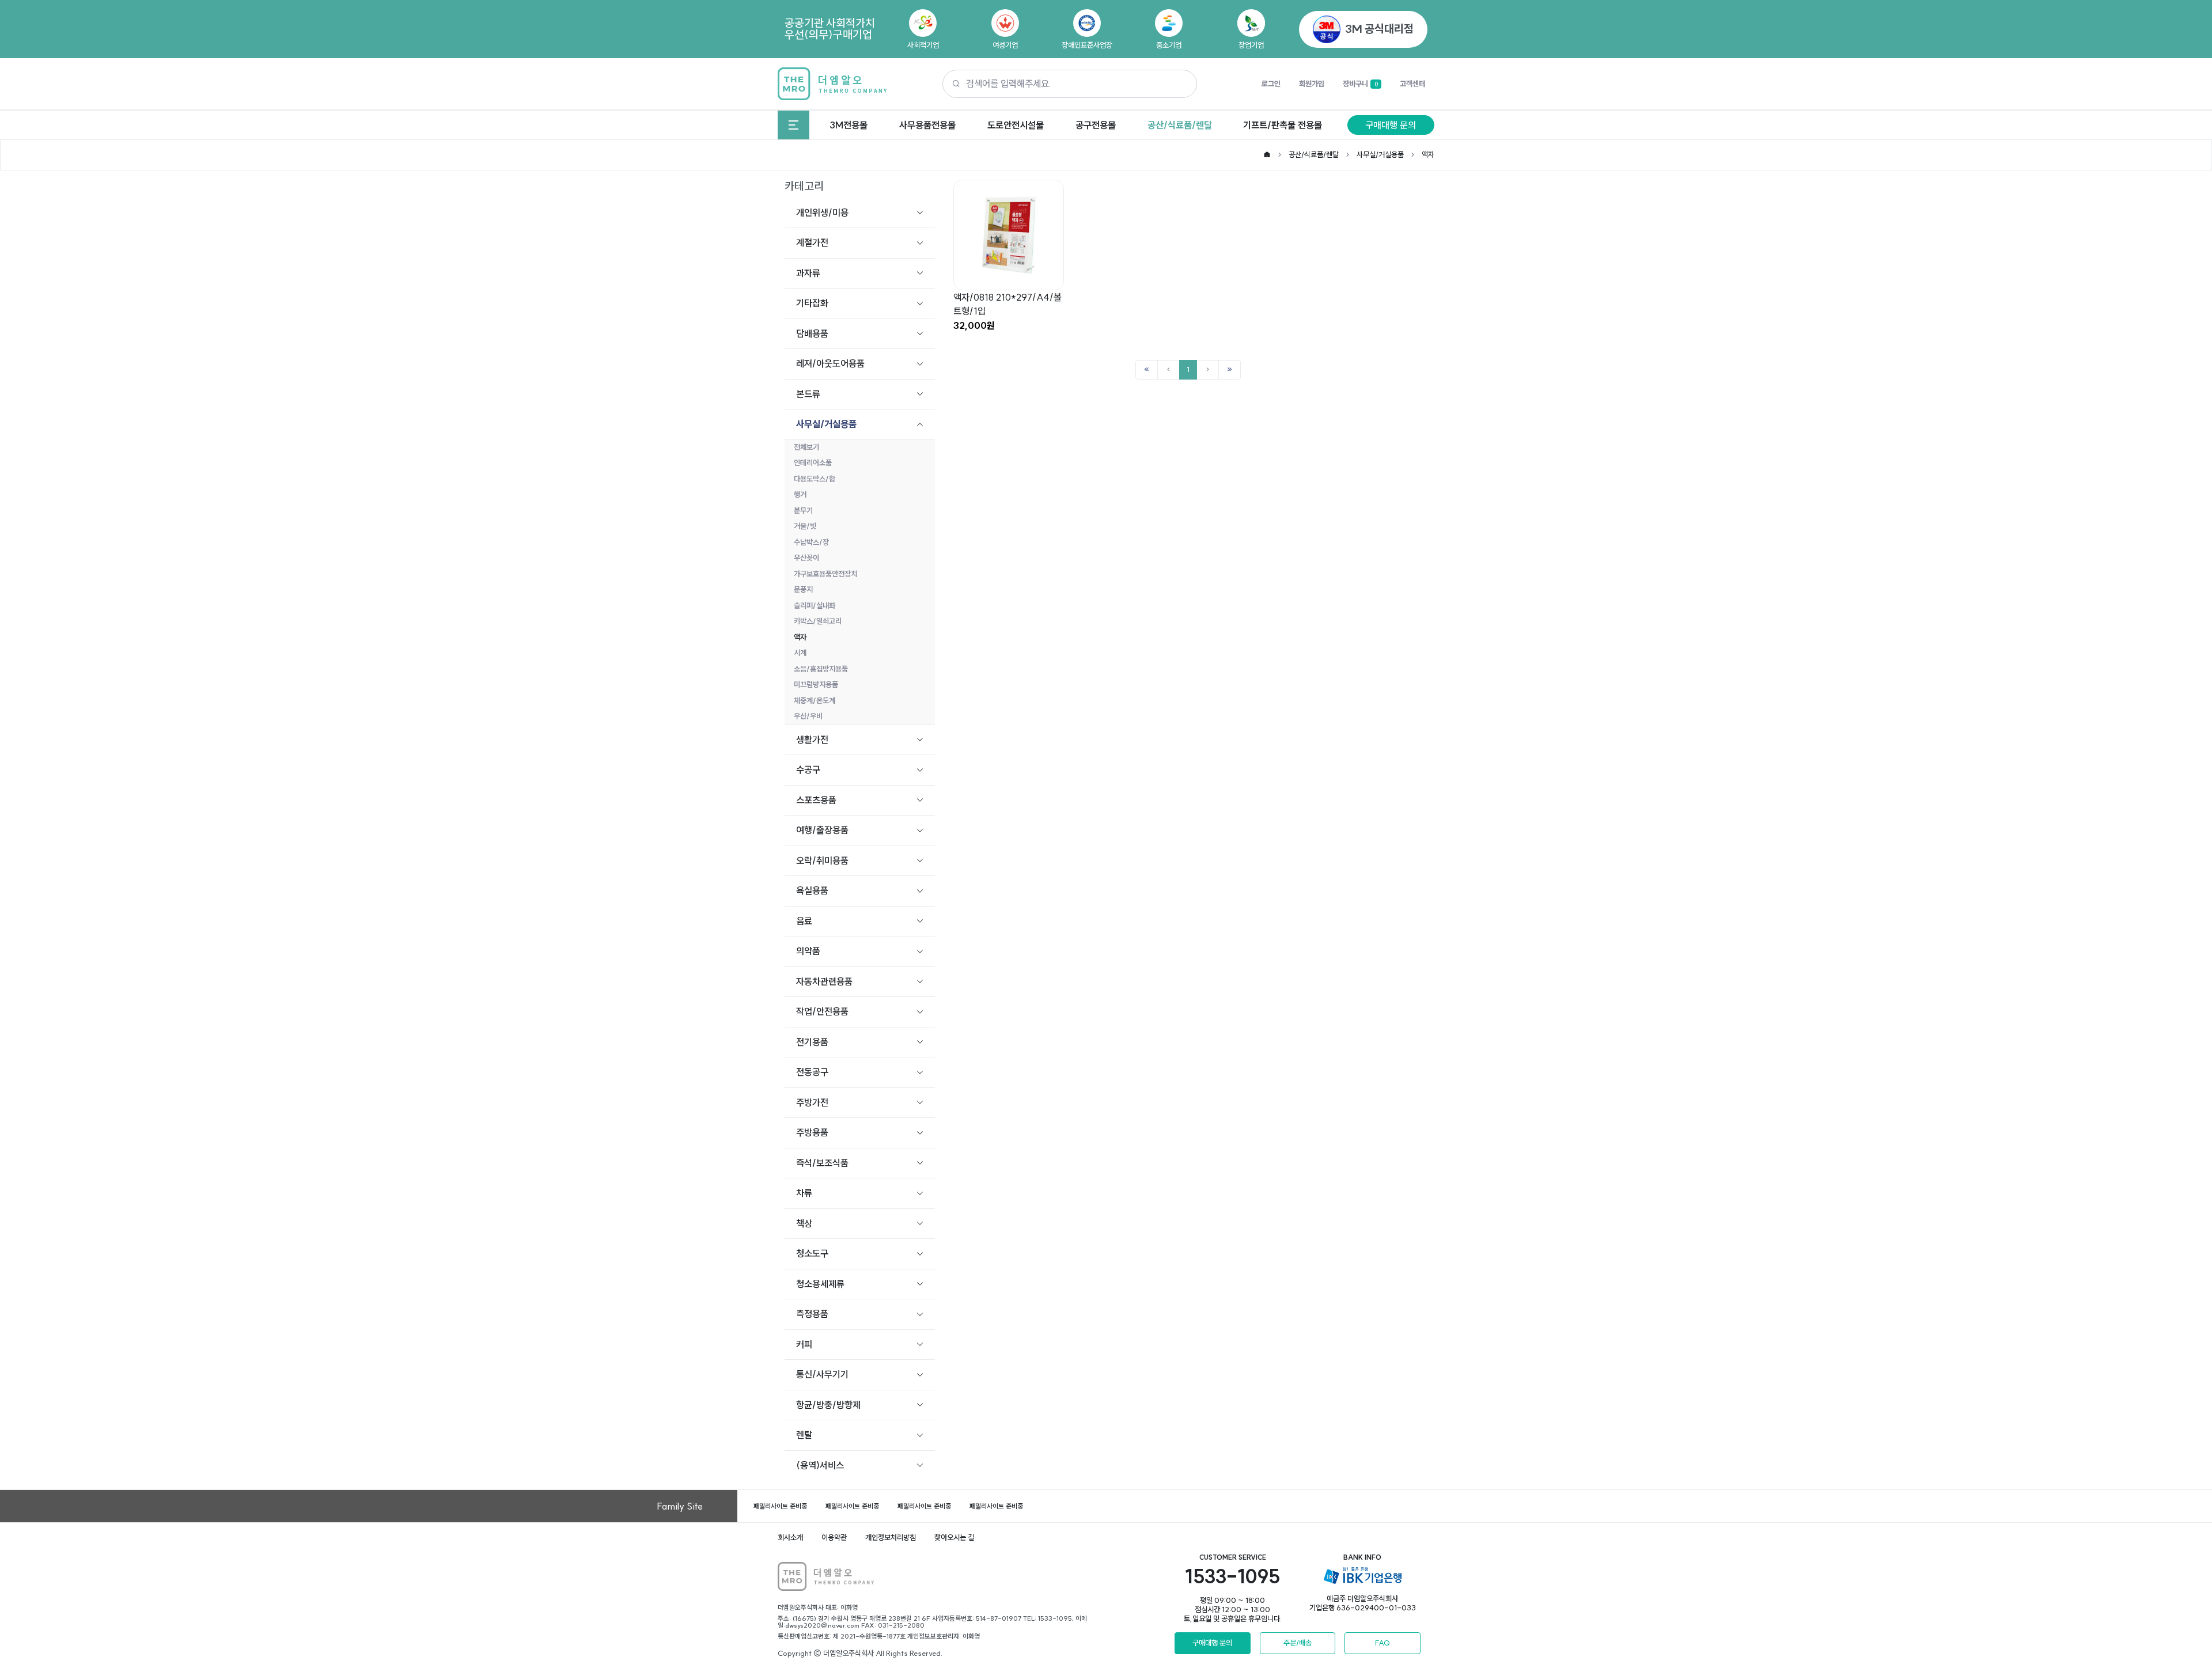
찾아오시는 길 (954, 1537)
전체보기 (806, 447)
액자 (1428, 154)
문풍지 (803, 589)
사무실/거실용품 (1380, 154)
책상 (804, 1223)
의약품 (808, 951)
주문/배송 (1298, 1643)
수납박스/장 (811, 542)
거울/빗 (805, 526)
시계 (800, 653)
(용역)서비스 (820, 1465)
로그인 (1271, 84)
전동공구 (812, 1072)
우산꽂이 (806, 558)
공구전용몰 (1096, 125)
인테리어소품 (813, 462)
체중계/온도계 (815, 700)
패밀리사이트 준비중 (780, 1506)
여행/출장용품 (822, 830)
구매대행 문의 (1391, 125)
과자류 (808, 273)
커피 (804, 1344)
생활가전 (812, 740)
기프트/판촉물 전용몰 (1283, 125)
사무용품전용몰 (927, 125)
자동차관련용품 (824, 981)
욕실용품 (812, 890)
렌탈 (804, 1435)
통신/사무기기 (822, 1374)
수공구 (808, 769)
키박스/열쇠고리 (818, 621)
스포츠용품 (816, 800)
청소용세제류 (820, 1284)
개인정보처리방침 (891, 1537)
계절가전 (812, 242)
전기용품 (812, 1042)
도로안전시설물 (1016, 125)
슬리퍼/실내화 (815, 605)
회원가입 (1312, 84)
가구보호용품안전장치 (825, 574)
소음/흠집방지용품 (821, 669)
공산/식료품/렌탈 (1180, 125)
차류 (804, 1193)
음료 (804, 921)
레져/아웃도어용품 (830, 363)
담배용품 (812, 333)
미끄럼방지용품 (816, 684)
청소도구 (812, 1253)
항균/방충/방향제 (828, 1405)
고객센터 (1412, 84)
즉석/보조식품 (822, 1163)
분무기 (803, 510)
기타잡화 (812, 303)
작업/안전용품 (822, 1011)
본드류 (808, 394)
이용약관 (834, 1537)
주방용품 (812, 1132)
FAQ (1382, 1643)
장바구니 (1360, 84)
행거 (800, 494)
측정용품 (812, 1314)
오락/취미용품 (822, 860)
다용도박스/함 (815, 479)
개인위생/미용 (822, 213)
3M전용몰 (849, 125)
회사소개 (790, 1537)
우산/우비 (808, 716)
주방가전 (812, 1102)
